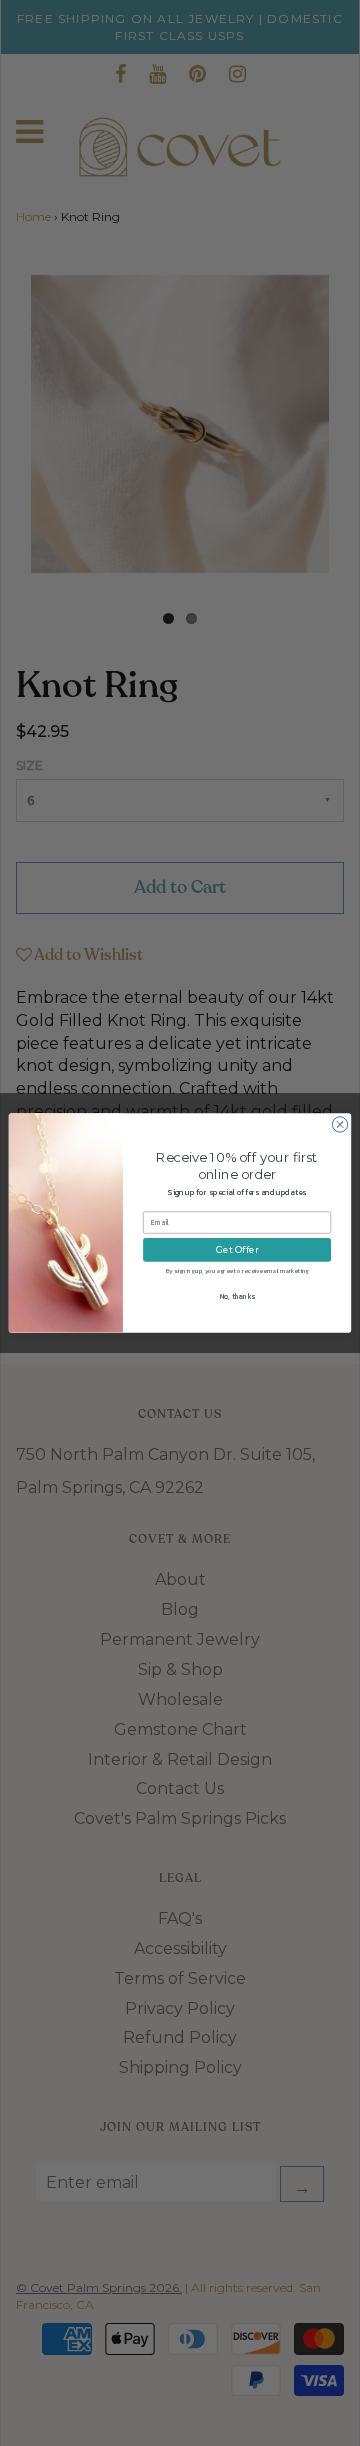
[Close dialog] (339, 1124)
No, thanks (237, 1296)
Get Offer (237, 1250)
